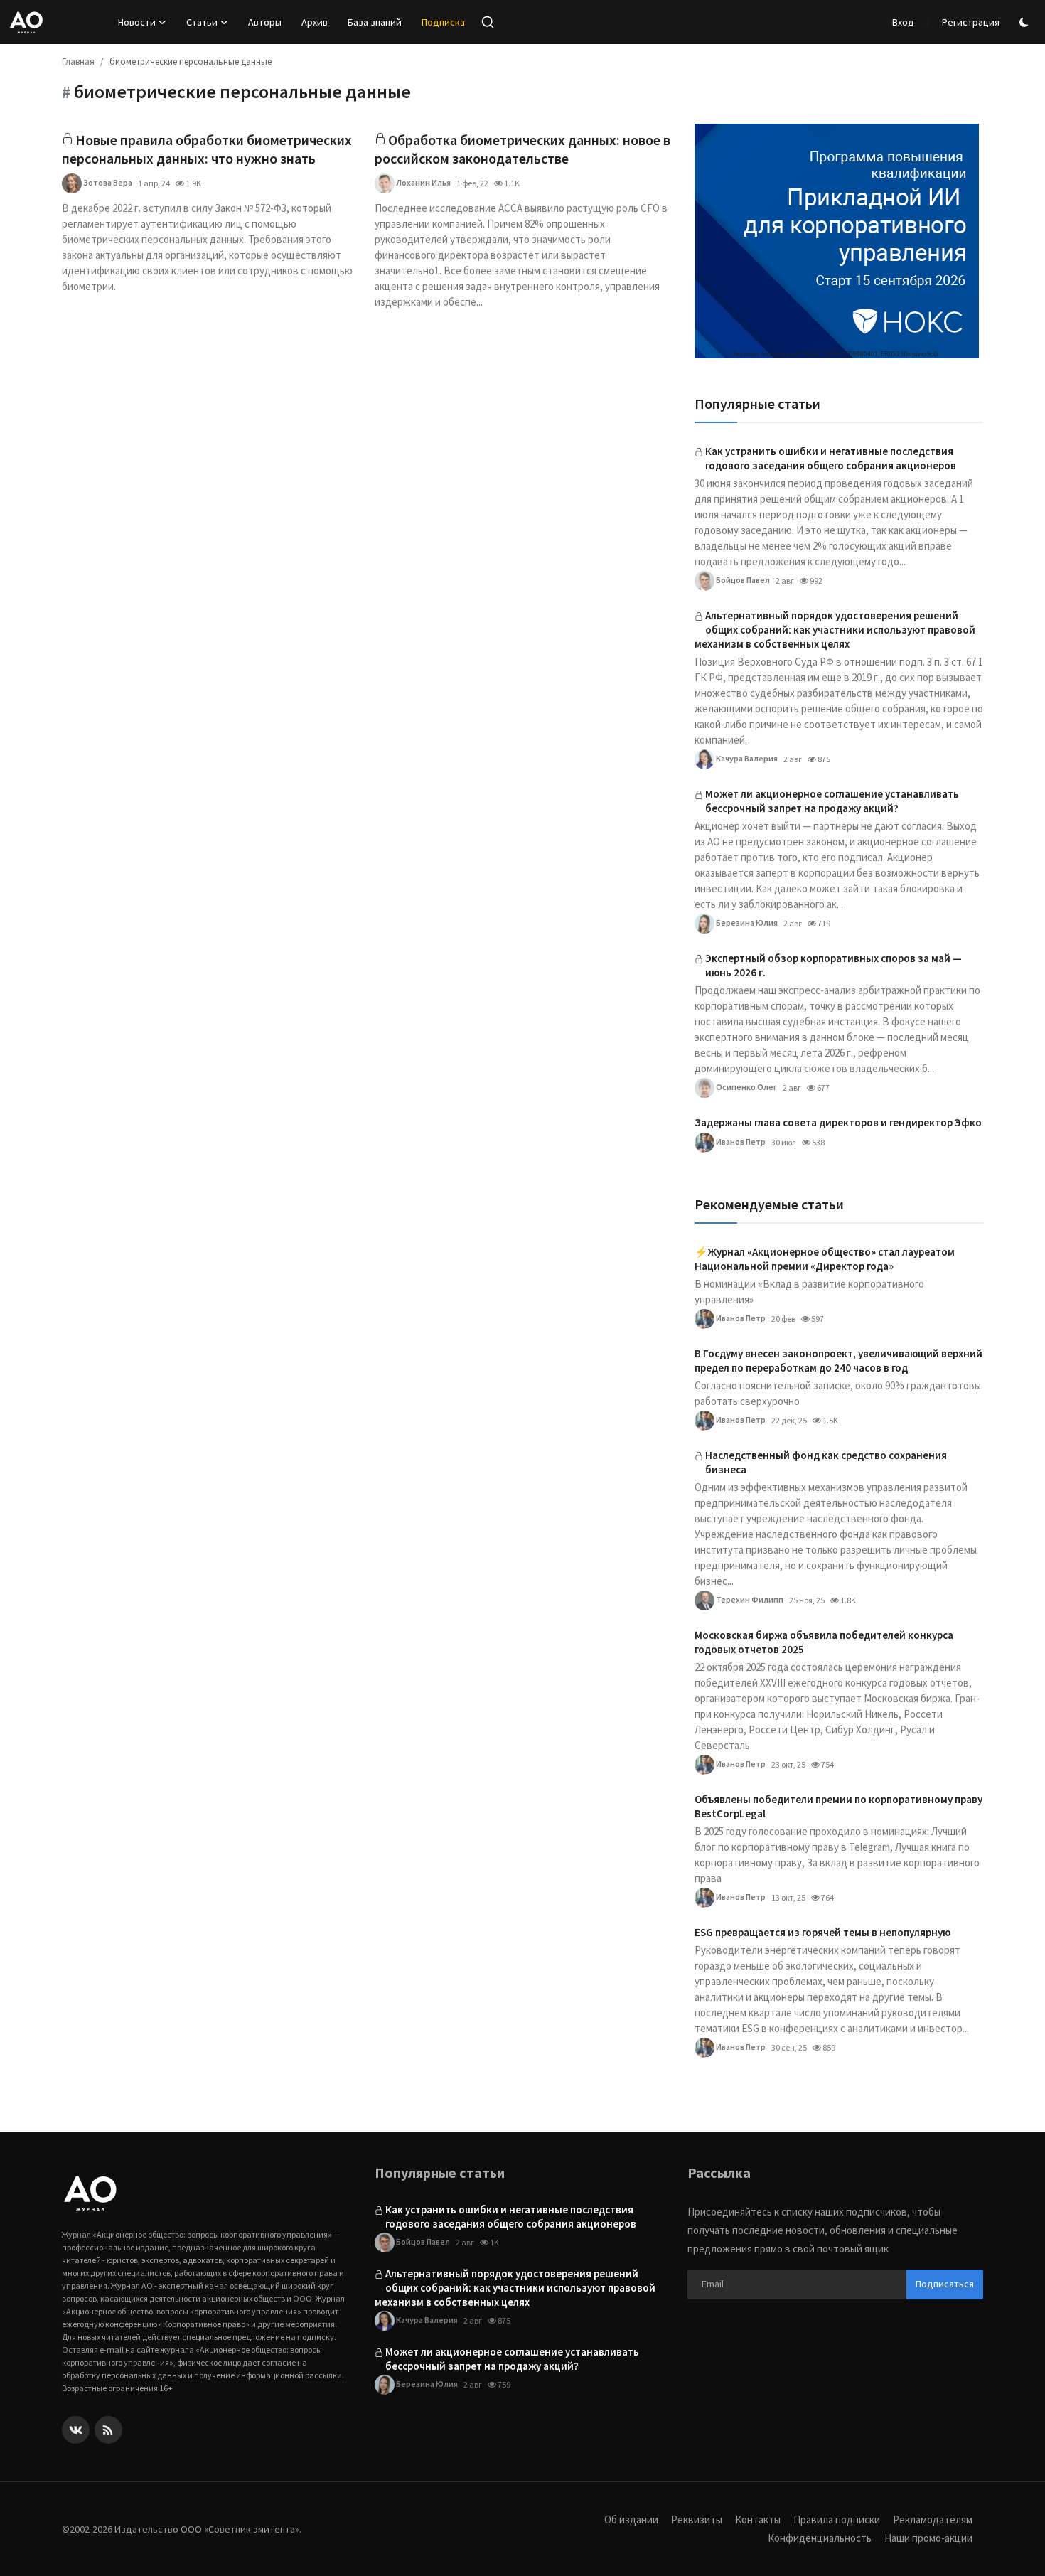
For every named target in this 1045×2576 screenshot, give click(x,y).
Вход (903, 22)
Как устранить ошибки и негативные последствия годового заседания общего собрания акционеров (831, 458)
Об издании (631, 2519)
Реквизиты (697, 2519)
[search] (488, 22)
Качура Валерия (746, 758)
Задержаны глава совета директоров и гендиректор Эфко (838, 1122)
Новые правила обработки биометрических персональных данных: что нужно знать (207, 149)
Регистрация (971, 22)
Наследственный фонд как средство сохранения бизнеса (826, 1462)
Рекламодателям (933, 2519)
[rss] (108, 2430)
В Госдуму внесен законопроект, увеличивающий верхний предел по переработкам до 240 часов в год (838, 1361)
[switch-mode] (1026, 22)
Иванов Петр (740, 1142)
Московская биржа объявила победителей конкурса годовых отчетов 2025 (824, 1642)
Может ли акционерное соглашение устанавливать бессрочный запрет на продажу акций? (832, 801)
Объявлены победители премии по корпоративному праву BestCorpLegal (838, 1806)
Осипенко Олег (746, 1087)
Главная (78, 62)
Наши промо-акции (928, 2538)
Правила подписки (837, 2519)
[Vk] (76, 2430)
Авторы (265, 22)
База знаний (375, 22)
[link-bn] (837, 241)
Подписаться (945, 2284)
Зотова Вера (107, 182)
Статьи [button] (202, 22)
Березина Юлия (746, 923)
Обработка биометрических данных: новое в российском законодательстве (522, 149)
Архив (315, 22)
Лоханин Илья (423, 182)
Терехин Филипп (749, 1599)
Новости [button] (137, 22)
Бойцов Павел (742, 580)
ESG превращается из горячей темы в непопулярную (822, 1932)
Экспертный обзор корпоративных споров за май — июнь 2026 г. (834, 965)
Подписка (443, 22)
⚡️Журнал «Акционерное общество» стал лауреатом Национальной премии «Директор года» (825, 1259)
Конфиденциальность (820, 2538)
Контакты (758, 2519)
